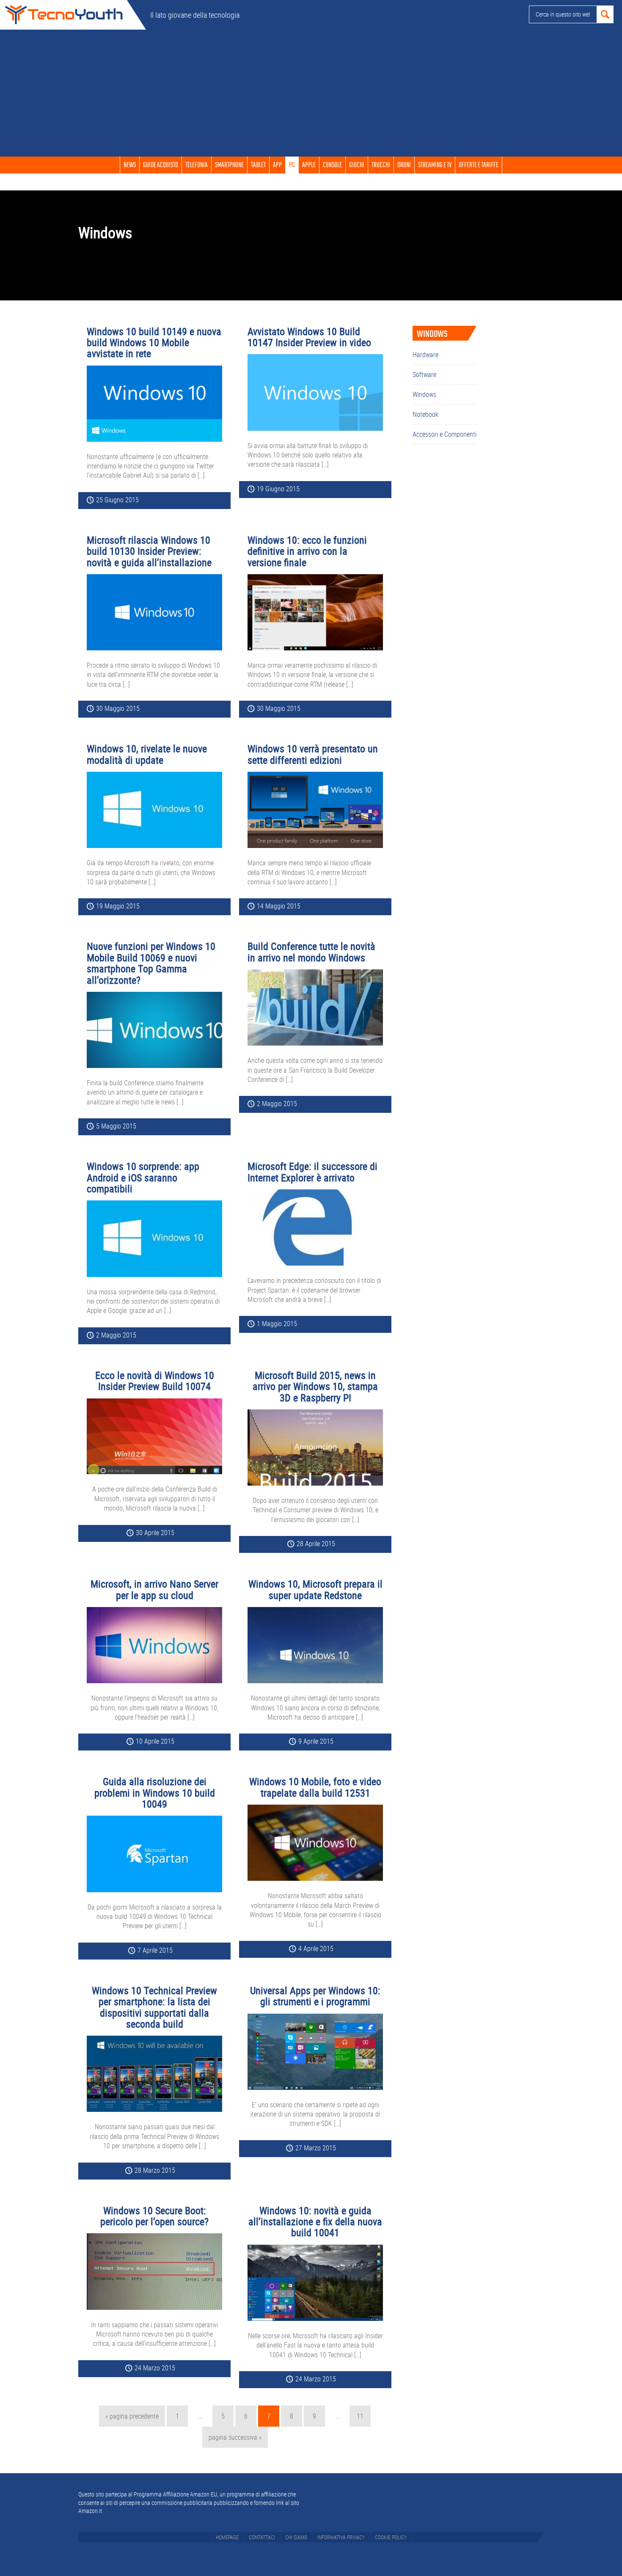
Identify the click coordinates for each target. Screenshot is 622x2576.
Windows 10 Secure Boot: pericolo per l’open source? (154, 2216)
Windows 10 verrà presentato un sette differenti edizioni (313, 754)
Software (424, 374)
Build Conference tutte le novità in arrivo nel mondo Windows (311, 952)
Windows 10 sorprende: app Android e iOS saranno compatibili (143, 1177)
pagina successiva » (235, 2440)
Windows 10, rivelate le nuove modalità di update (147, 754)
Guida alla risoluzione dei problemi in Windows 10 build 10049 (155, 1793)
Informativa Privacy (341, 2537)
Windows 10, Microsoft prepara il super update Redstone (315, 1589)
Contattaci (262, 2537)
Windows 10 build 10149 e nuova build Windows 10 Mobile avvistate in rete (154, 343)
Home (63, 15)
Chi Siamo (296, 2537)
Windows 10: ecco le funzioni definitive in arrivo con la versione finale (307, 551)
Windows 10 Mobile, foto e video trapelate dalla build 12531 (315, 1787)
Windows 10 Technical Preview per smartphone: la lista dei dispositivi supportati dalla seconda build (154, 2007)
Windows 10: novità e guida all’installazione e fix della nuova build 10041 (315, 2222)
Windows (424, 394)
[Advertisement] (311, 93)
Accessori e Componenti (444, 434)
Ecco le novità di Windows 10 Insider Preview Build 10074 (155, 1381)
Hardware (425, 355)
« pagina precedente (132, 2419)
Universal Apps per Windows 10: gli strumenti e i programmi (315, 1996)
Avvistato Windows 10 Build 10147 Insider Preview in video (309, 337)
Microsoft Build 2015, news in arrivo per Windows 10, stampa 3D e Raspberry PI (315, 1386)
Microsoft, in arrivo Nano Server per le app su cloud (154, 1589)
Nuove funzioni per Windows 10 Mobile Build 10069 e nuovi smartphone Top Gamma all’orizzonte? (151, 963)
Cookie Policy (391, 2537)
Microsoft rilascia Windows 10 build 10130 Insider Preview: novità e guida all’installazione (149, 551)
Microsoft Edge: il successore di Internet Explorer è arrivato (312, 1172)
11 (363, 2416)
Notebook (425, 414)
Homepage (227, 2537)
